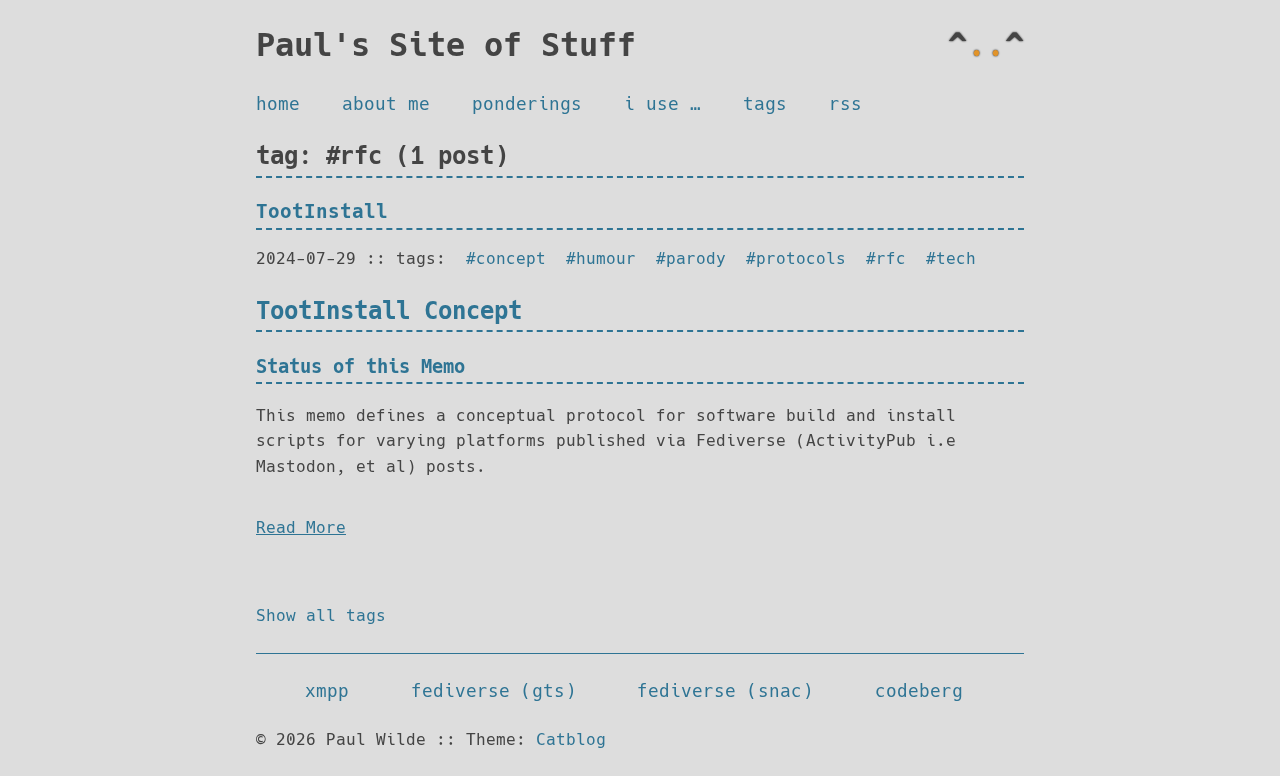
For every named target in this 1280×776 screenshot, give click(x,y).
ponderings (527, 104)
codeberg (919, 691)
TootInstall (322, 211)
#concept (506, 258)
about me (386, 104)
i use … (662, 104)
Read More (301, 527)
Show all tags (321, 615)
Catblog (571, 739)
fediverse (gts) (493, 691)
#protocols (796, 258)
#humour (601, 258)
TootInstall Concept (389, 311)
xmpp (327, 691)
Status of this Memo (360, 366)
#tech (951, 258)
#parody (691, 258)
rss (845, 104)
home (278, 104)
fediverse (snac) (725, 691)
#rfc (886, 258)
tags (765, 104)
